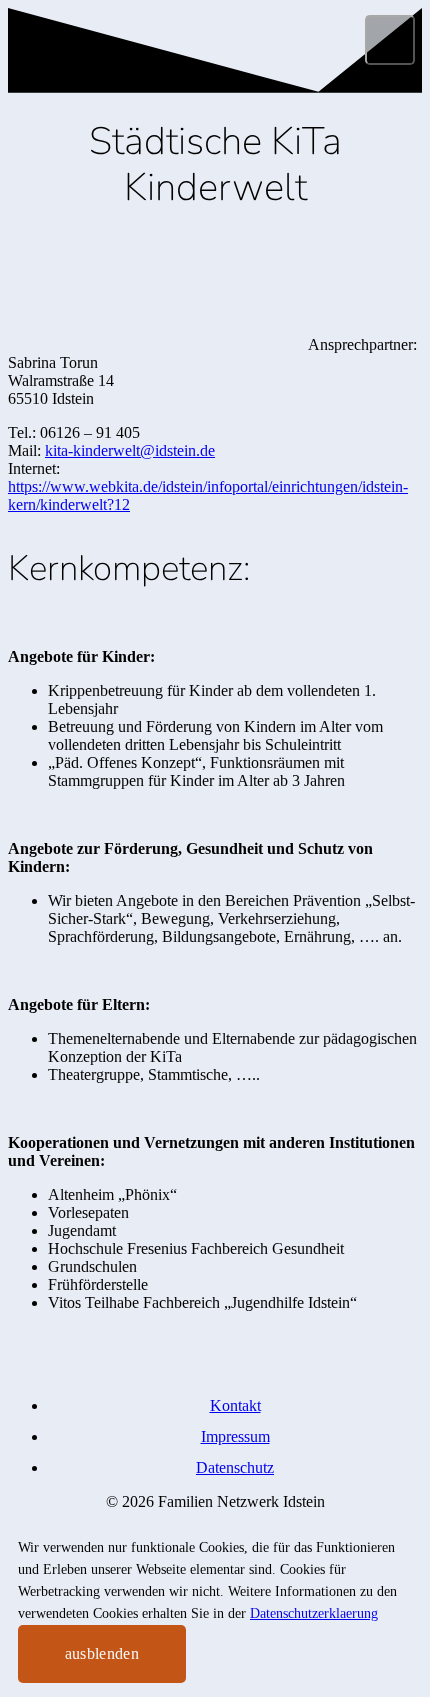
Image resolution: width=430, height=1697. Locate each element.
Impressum (235, 1436)
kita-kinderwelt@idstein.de (130, 450)
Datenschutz (235, 1467)
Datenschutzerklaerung (314, 1613)
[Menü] (390, 40)
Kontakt (235, 1405)
